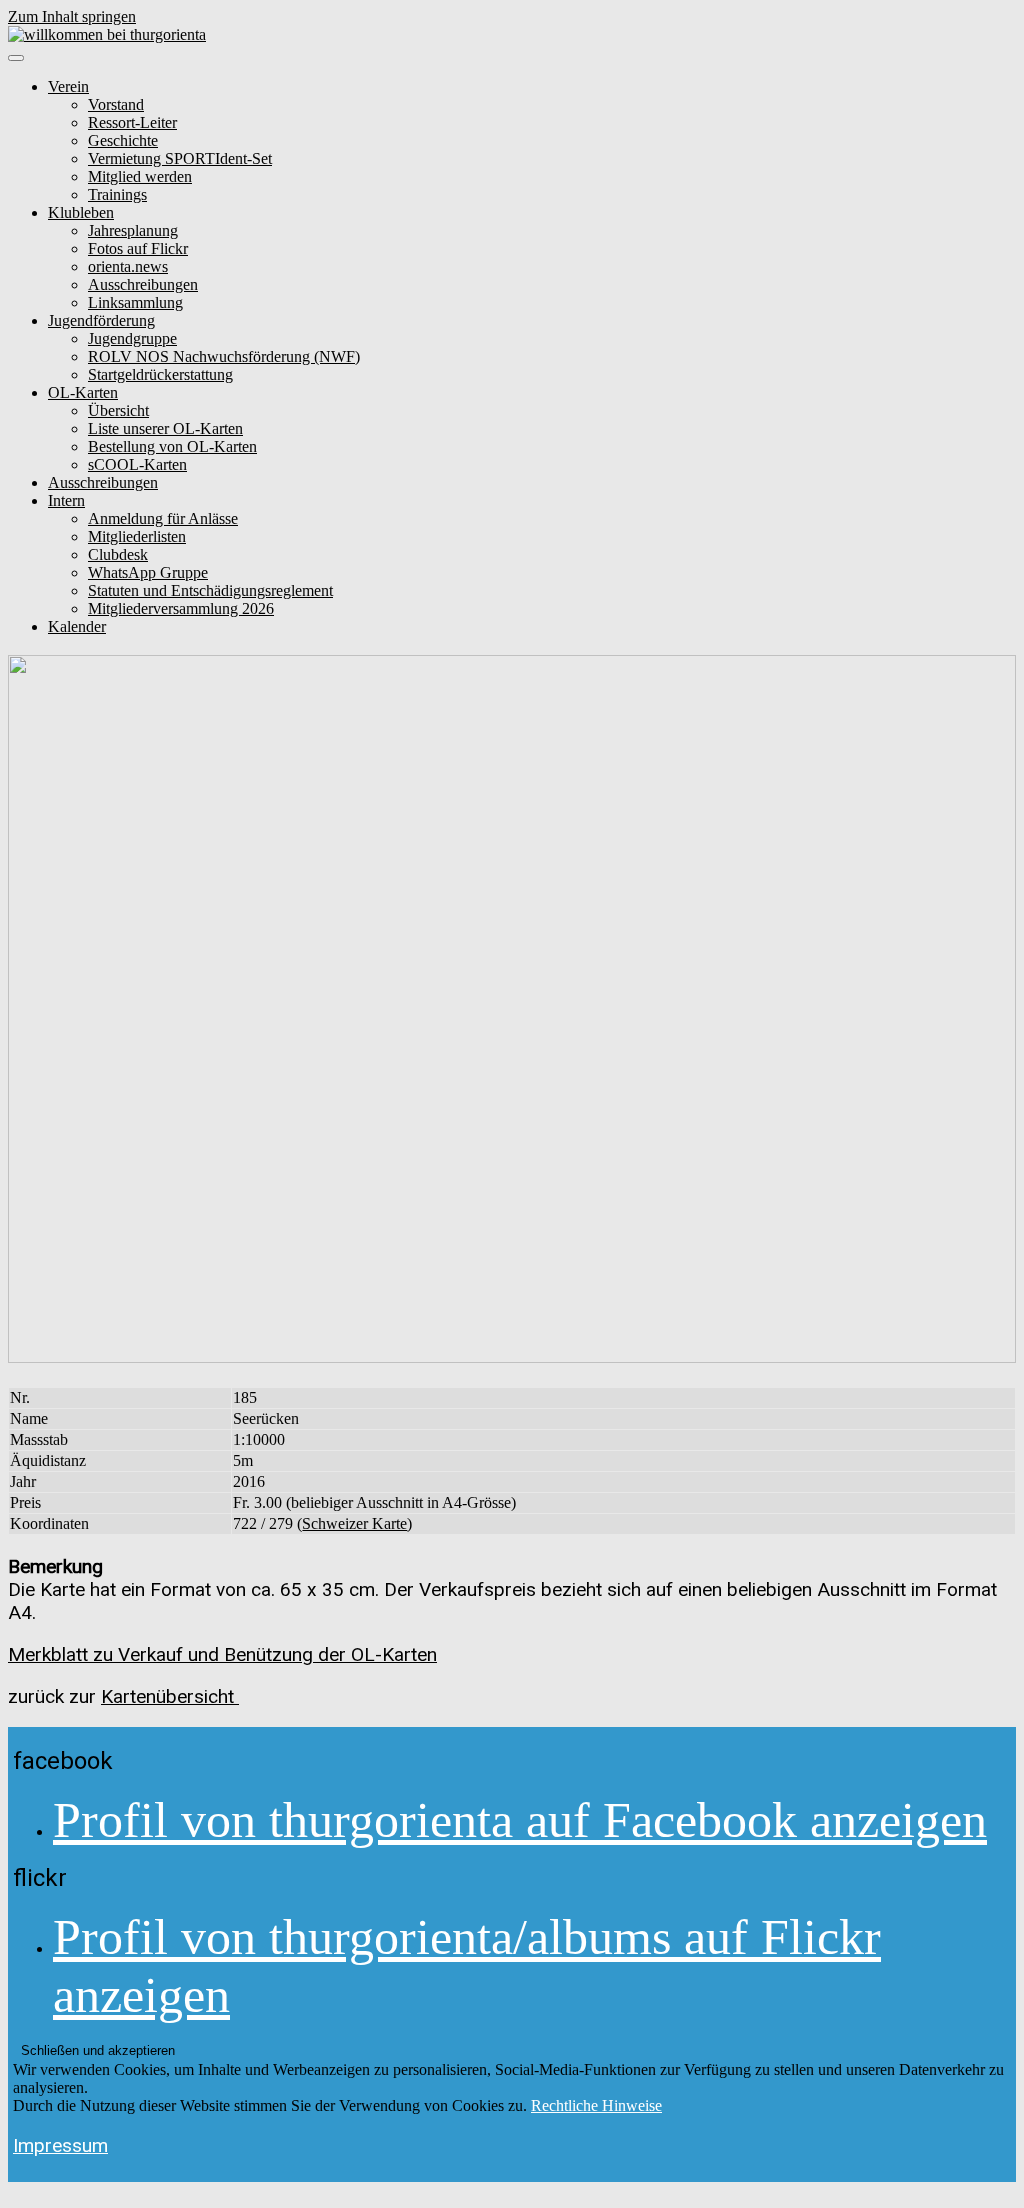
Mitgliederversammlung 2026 (181, 608)
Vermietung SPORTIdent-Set (180, 158)
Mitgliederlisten (137, 536)
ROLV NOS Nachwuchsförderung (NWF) (224, 356)
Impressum (60, 2145)
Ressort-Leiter (132, 122)
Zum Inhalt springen (72, 16)
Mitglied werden (140, 176)
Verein (68, 86)
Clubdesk (118, 554)
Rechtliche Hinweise (596, 2105)
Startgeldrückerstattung (160, 374)
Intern (66, 500)
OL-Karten (83, 392)
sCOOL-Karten (137, 464)
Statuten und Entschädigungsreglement (210, 590)
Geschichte (123, 140)
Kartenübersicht (170, 1696)
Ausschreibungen (143, 284)
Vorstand (116, 104)
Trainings (117, 194)
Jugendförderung (101, 320)
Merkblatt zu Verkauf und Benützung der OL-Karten (222, 1654)
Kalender (77, 626)
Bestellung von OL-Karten (172, 446)
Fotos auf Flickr (138, 248)
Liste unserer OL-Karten (165, 428)
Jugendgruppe (132, 338)
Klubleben (81, 212)
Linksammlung (135, 302)
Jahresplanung (133, 230)
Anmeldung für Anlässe (163, 518)
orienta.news (128, 266)
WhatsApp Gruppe (148, 572)
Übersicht (118, 410)
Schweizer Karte (354, 1523)
